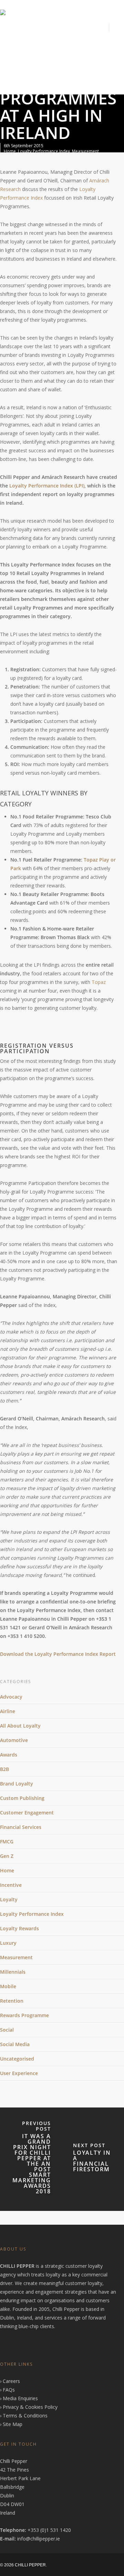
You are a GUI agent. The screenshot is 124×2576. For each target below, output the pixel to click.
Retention (12, 2001)
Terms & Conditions (25, 2416)
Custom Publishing (22, 1798)
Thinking (45, 75)
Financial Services (21, 1827)
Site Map (13, 2424)
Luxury (8, 1943)
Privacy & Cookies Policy (30, 2407)
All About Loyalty (20, 1726)
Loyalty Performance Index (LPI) (47, 486)
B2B (4, 1769)
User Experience (19, 2073)
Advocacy (11, 1697)
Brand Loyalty (17, 1784)
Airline (8, 1711)
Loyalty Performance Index (44, 151)
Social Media (15, 2044)
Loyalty (9, 1899)
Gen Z (7, 1856)
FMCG (7, 1842)
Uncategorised (17, 2059)
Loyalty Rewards (19, 1928)
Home (11, 47)
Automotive (14, 1740)
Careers (11, 2381)
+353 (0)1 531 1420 (49, 2530)
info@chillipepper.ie (39, 2539)
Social (7, 2030)
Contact (77, 75)
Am (93, 180)
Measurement (85, 151)
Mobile (8, 1986)
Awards (9, 1755)
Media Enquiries (20, 2398)
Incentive (11, 1885)
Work (12, 75)
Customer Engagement (27, 1813)
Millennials (13, 1972)
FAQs (9, 2390)
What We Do (84, 47)
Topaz (99, 982)
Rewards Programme (24, 2015)
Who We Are (43, 47)
